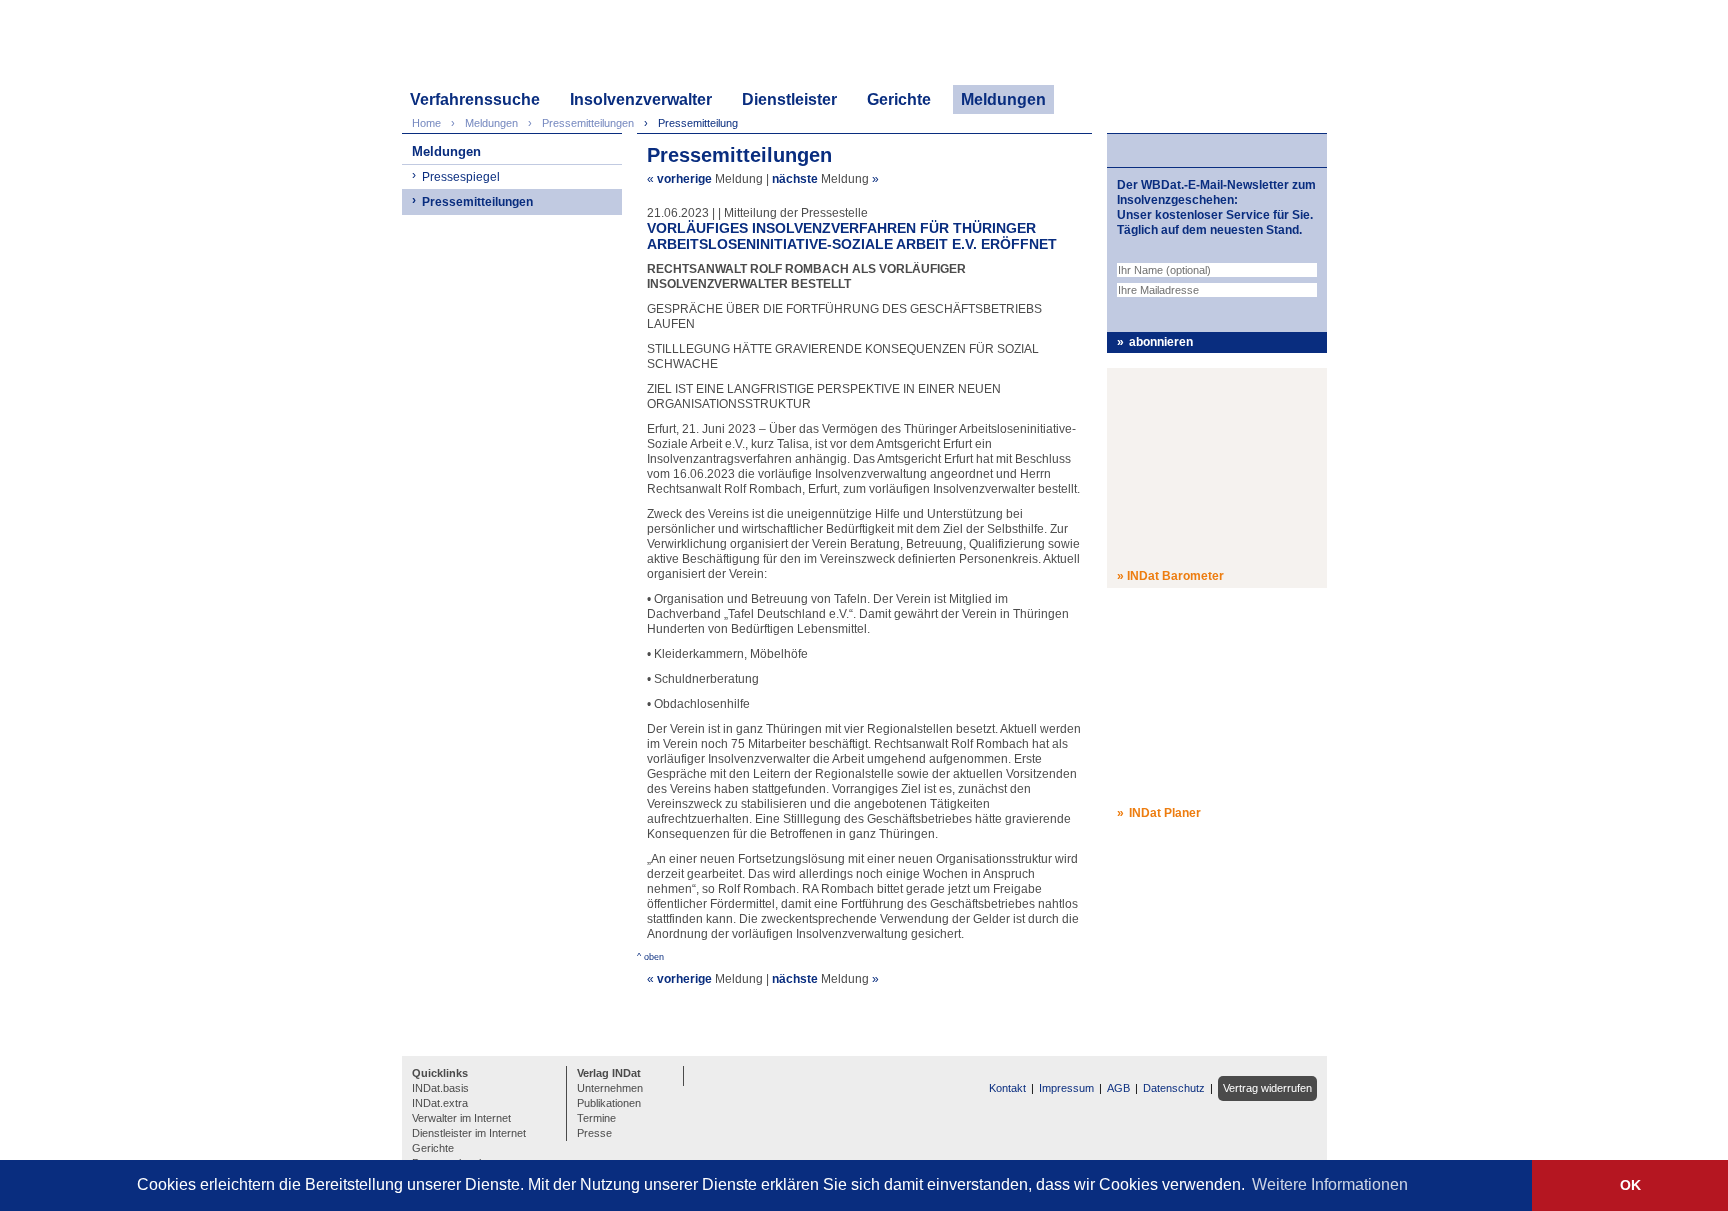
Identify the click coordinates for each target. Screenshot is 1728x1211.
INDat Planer (1165, 813)
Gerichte (899, 99)
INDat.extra (440, 1103)
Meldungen (1003, 99)
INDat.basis (440, 1088)
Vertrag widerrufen (1267, 1088)
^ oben (650, 957)
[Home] (497, 47)
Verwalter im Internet (461, 1118)
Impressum (1066, 1088)
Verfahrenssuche (475, 99)
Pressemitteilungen (477, 202)
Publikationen (609, 1103)
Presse (594, 1133)
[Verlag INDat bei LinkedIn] (702, 1074)
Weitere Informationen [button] (1330, 1184)
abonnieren (1161, 342)
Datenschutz (1174, 1088)
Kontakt (1007, 1088)
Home (426, 123)
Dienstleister (789, 99)
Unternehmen (610, 1088)
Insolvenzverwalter (641, 99)
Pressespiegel (461, 177)
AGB (1118, 1088)
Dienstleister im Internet (469, 1133)
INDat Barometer (1175, 576)
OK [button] (1630, 1185)
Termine (596, 1118)
